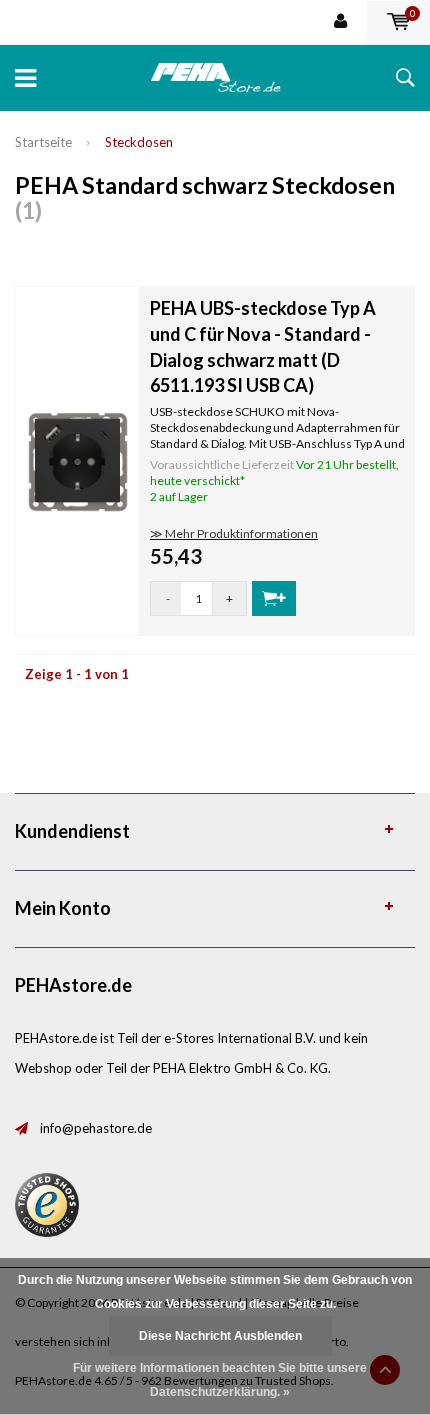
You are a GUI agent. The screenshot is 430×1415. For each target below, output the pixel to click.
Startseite (43, 142)
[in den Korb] (274, 598)
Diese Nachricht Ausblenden (220, 1336)
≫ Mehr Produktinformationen (234, 533)
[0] (398, 22)
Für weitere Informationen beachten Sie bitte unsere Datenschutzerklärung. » (220, 1380)
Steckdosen (139, 142)
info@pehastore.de (96, 1128)
